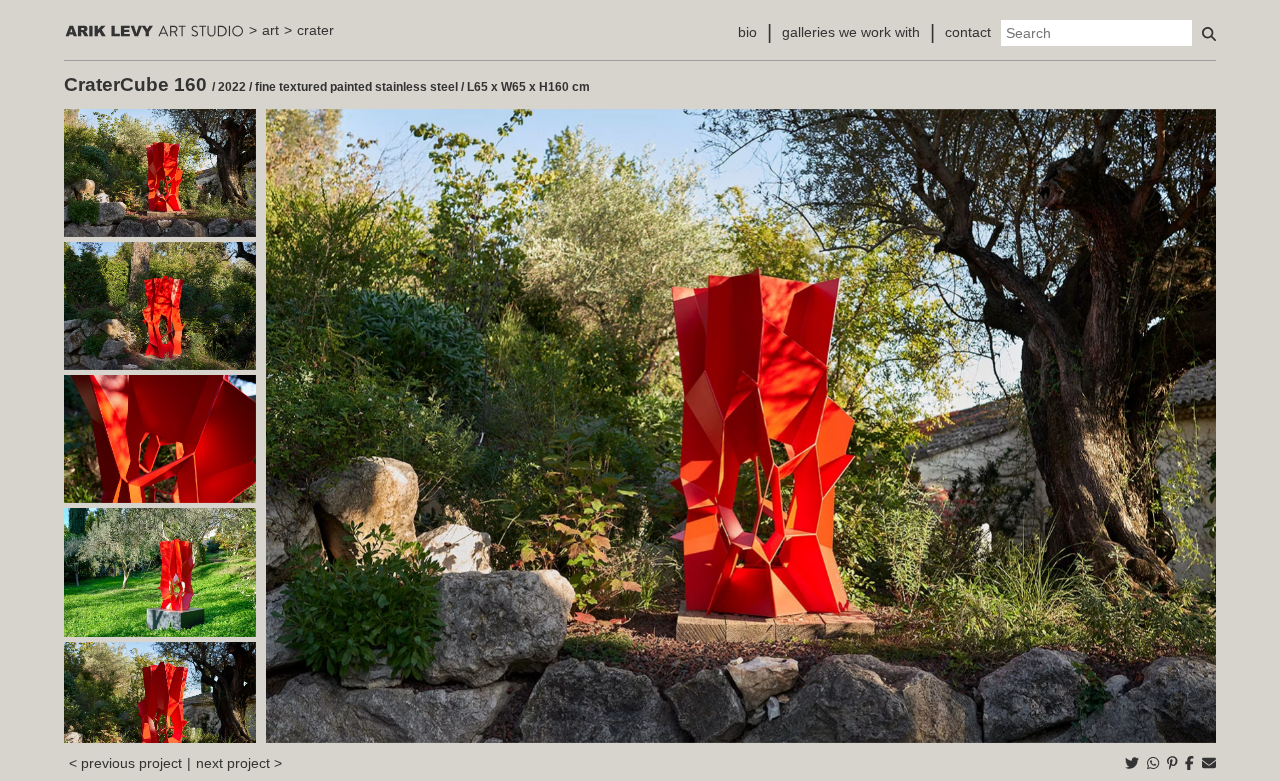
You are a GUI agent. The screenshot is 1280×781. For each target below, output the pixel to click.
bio (747, 32)
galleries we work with (851, 32)
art (270, 30)
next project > (239, 763)
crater (315, 30)
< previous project (125, 763)
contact (968, 32)
